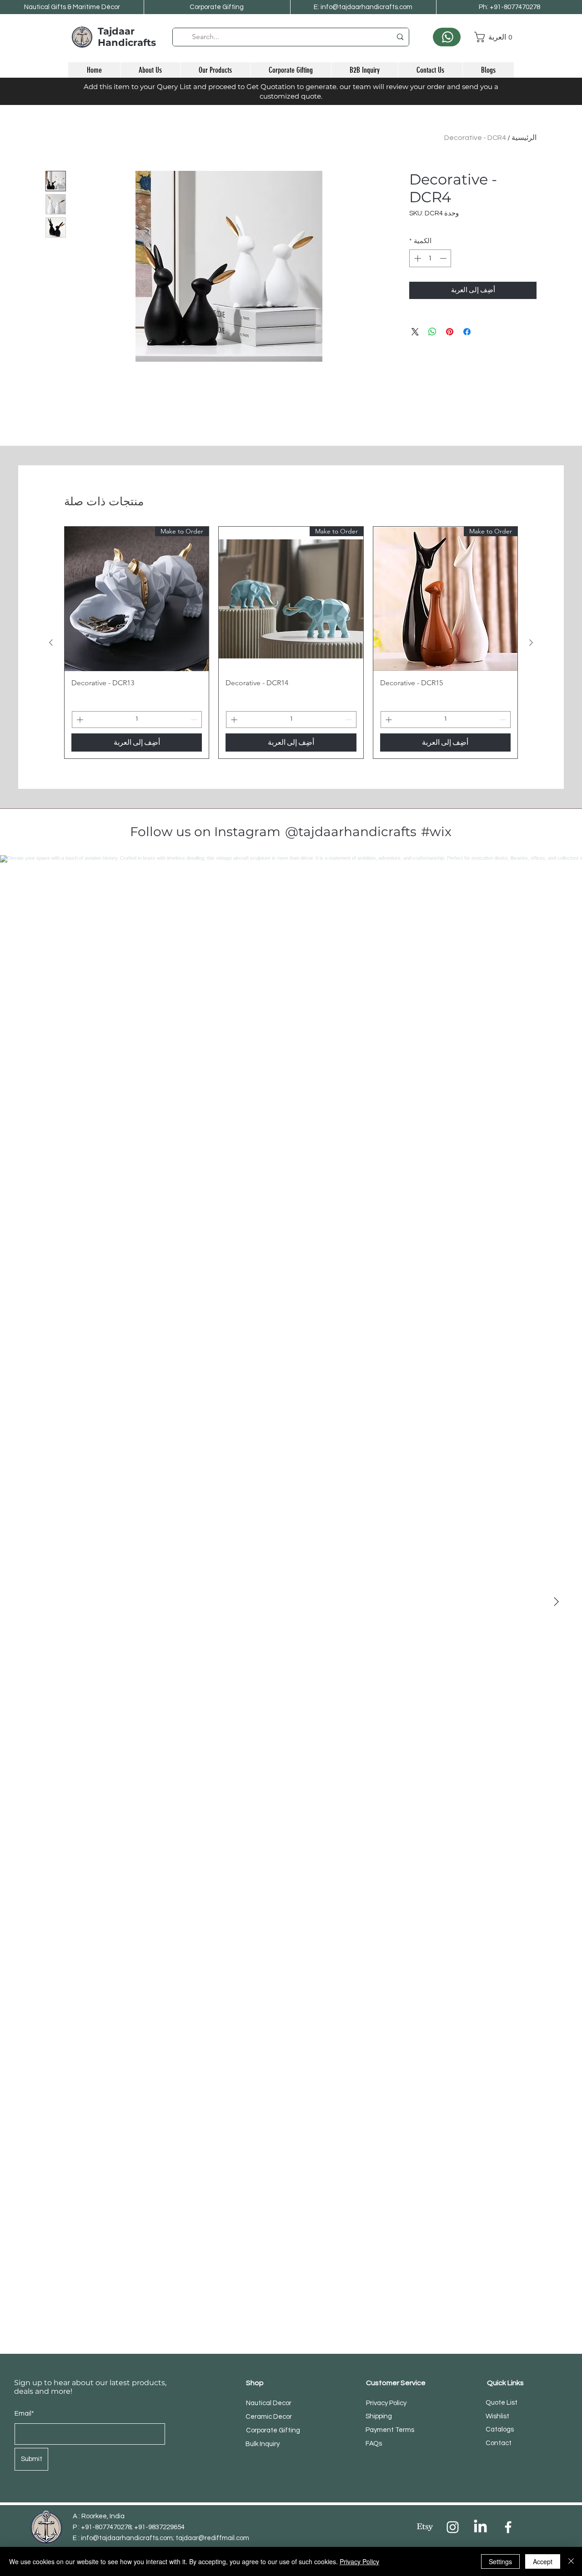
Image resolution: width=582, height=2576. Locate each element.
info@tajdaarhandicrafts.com (127, 2538)
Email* (24, 2414)
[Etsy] (425, 2527)
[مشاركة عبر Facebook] (467, 332)
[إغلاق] (571, 2561)
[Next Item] (556, 1602)
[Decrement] (444, 258)
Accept (543, 2561)
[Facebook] (508, 2527)
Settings (500, 2561)
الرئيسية (524, 138)
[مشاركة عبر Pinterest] (450, 332)
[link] (494, 37)
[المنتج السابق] (531, 643)
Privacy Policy (359, 2561)
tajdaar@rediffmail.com (212, 2538)
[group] (291, 642)
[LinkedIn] (480, 2527)
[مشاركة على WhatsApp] (432, 332)
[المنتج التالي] (51, 643)
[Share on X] (415, 332)
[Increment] (417, 258)
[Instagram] (453, 2527)
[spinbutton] (430, 258)
